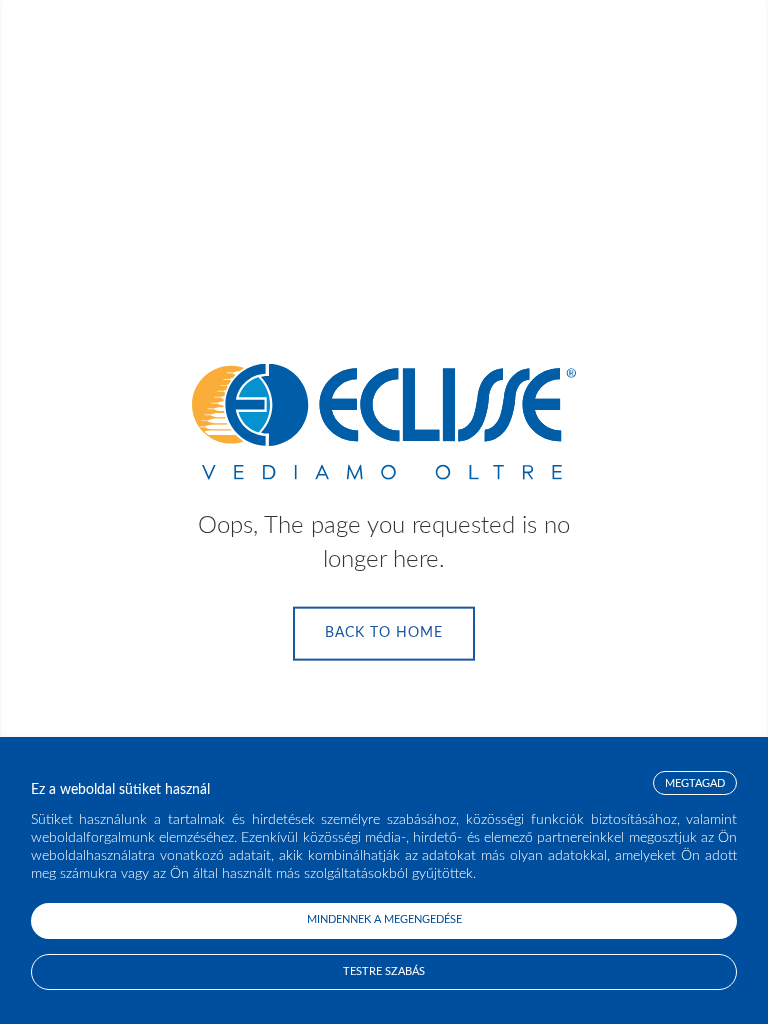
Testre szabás (384, 971)
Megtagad (695, 783)
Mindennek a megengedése (384, 919)
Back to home (384, 633)
